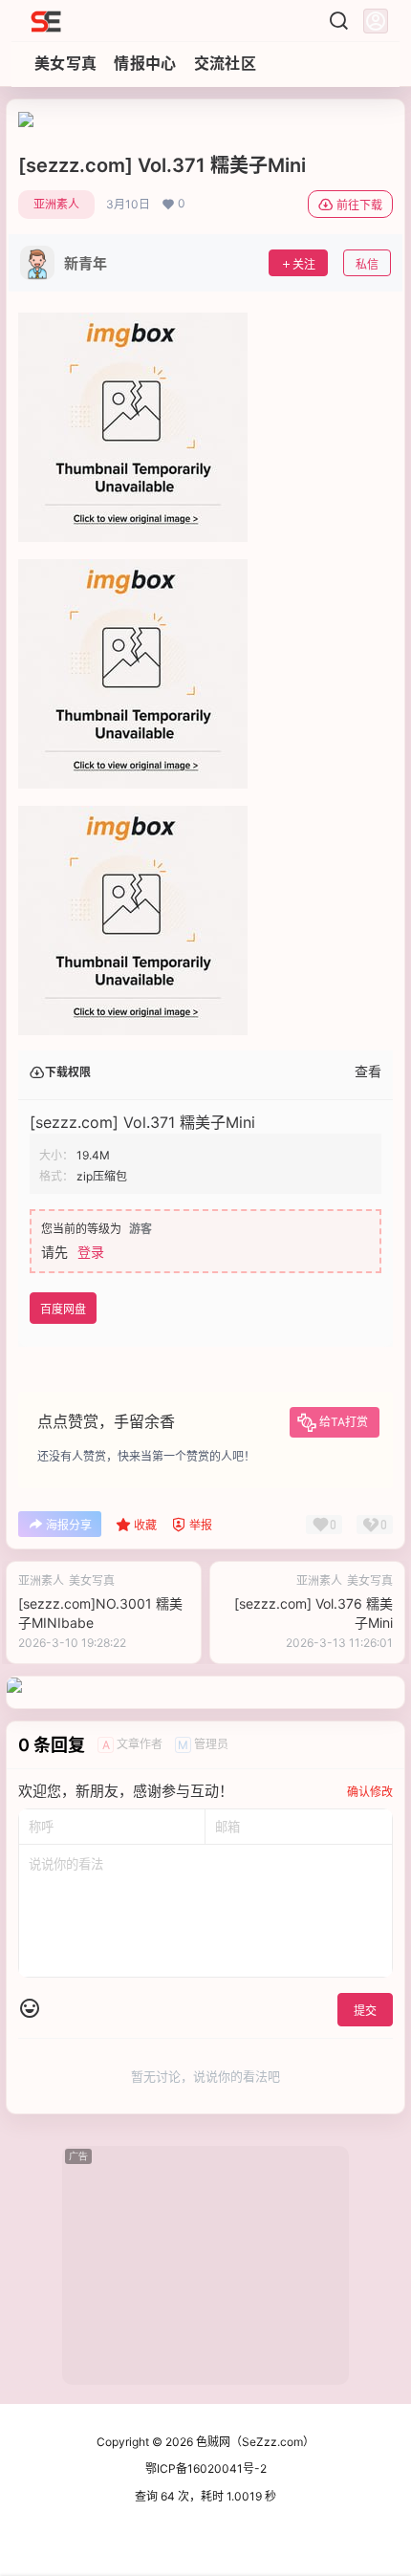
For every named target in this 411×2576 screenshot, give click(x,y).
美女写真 (65, 63)
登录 (91, 1252)
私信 (367, 264)
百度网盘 (63, 1309)
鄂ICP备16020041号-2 (206, 2468)
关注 (304, 264)
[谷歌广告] (26, 121)
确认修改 (370, 1792)
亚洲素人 (56, 204)
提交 (365, 2011)
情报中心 (145, 63)
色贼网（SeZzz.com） (254, 2442)
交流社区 (225, 63)
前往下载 (359, 205)
